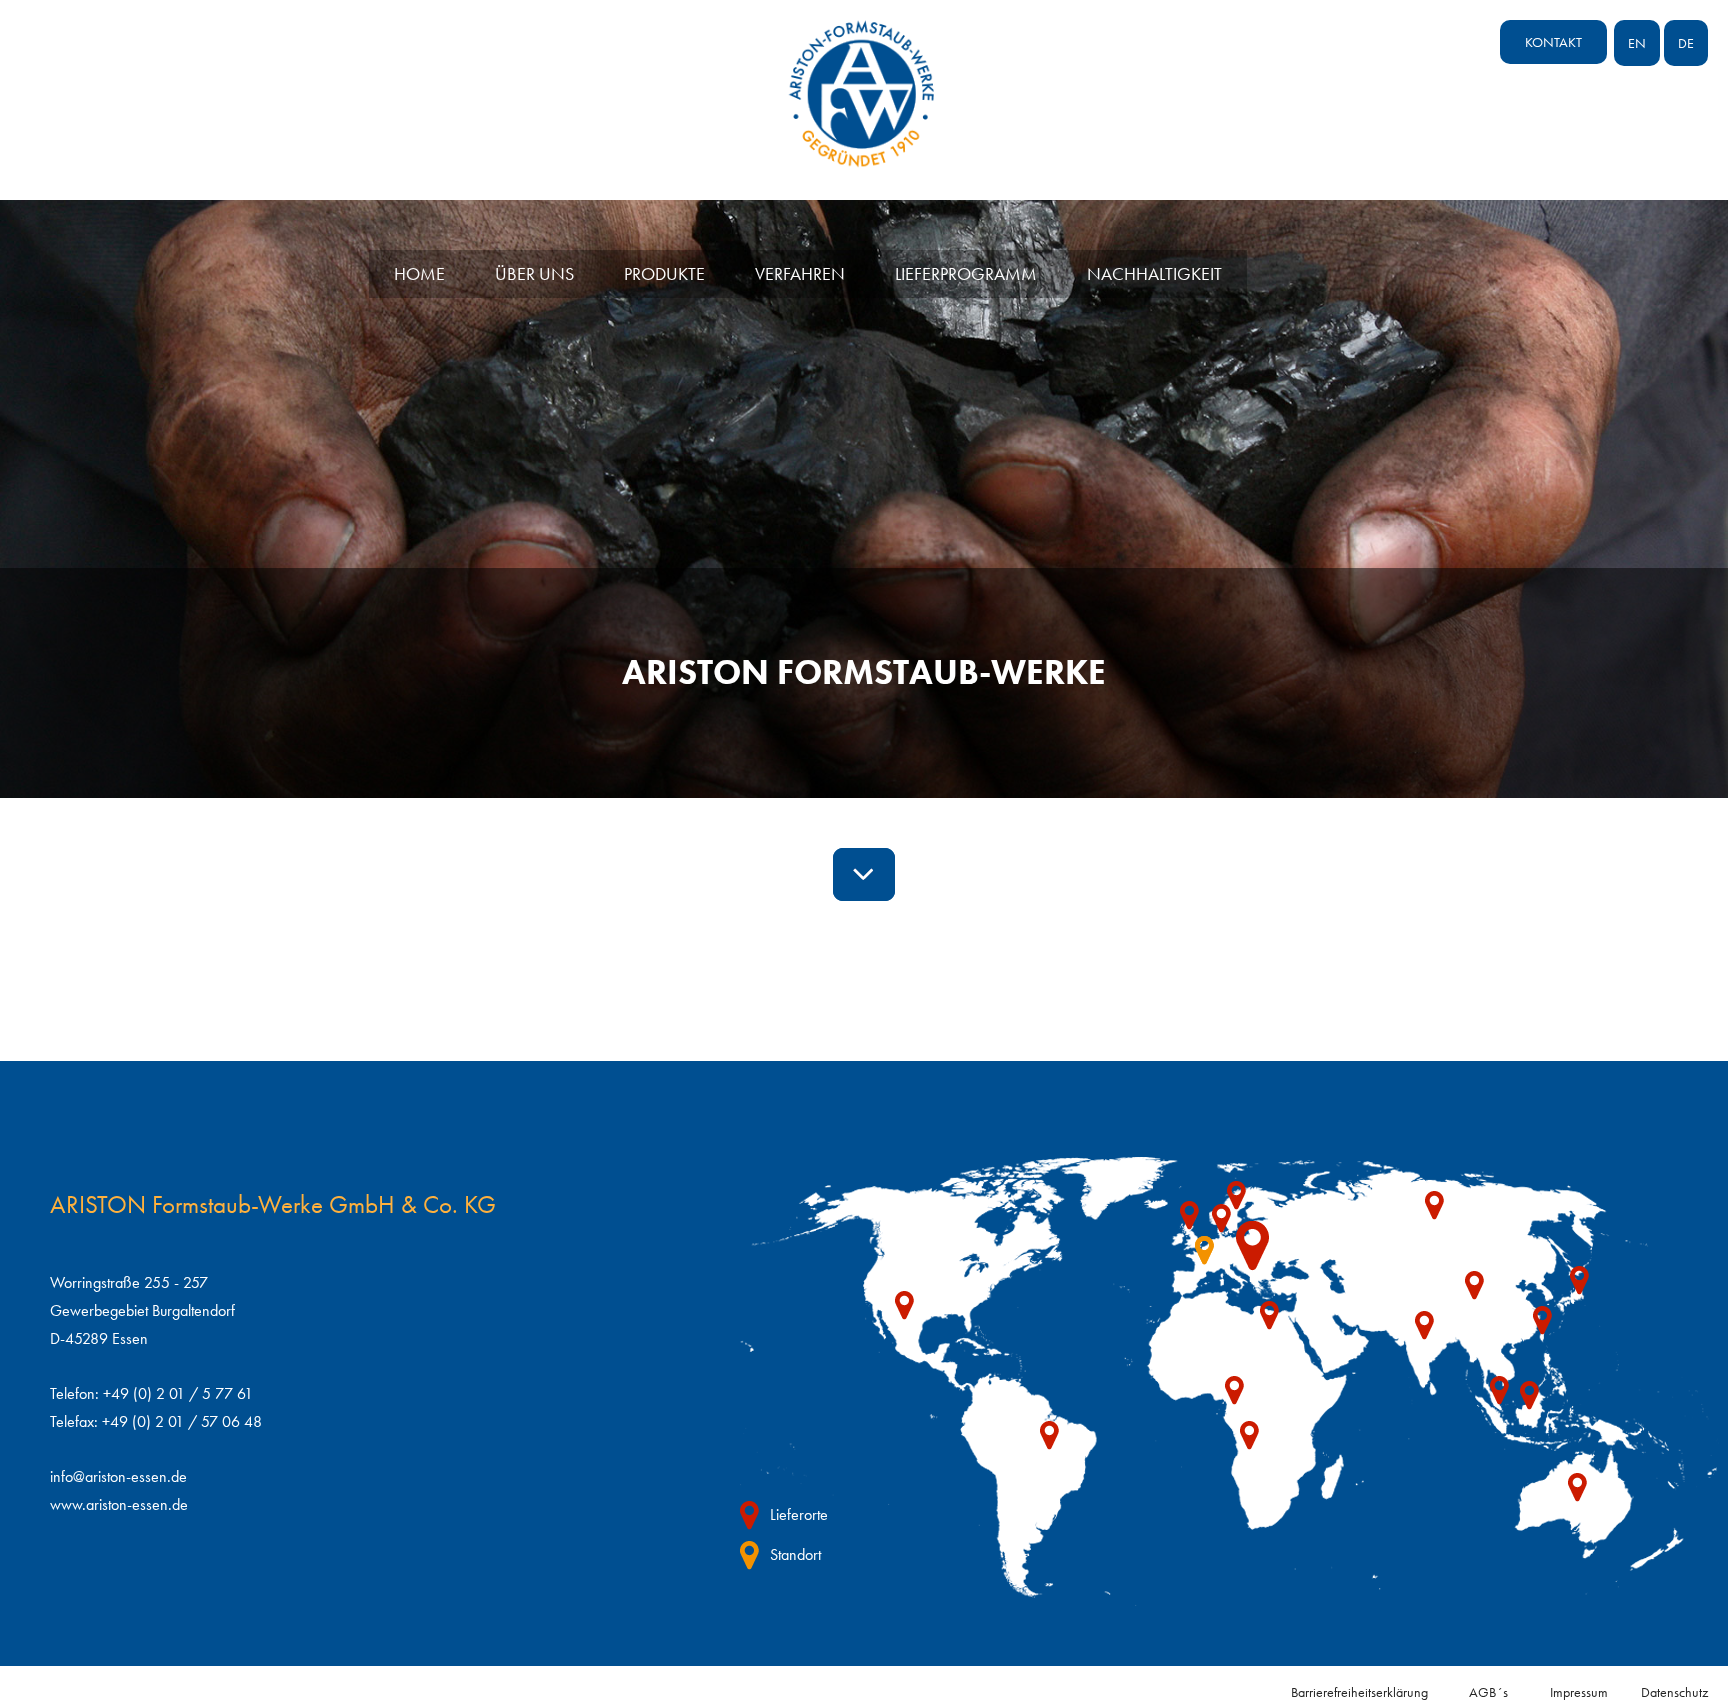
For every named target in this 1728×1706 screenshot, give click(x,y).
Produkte (664, 273)
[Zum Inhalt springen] (864, 874)
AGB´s (1488, 1692)
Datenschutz (1674, 1692)
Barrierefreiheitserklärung (1359, 1692)
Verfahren (800, 273)
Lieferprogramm (966, 273)
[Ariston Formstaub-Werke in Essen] (864, 155)
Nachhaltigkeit (1154, 273)
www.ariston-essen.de (119, 1504)
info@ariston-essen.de (118, 1476)
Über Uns (534, 273)
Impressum (1579, 1692)
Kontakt (1553, 42)
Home (419, 273)
